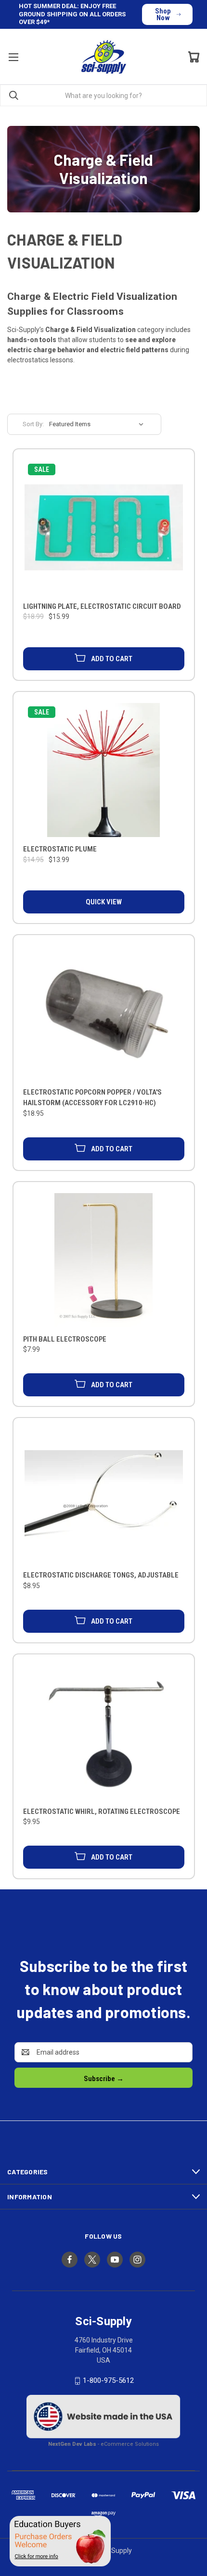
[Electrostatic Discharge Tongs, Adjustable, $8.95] (104, 1496)
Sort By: (33, 424)
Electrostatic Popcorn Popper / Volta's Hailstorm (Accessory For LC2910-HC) (92, 1098)
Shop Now (163, 14)
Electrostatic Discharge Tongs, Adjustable (101, 1575)
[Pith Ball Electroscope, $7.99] (104, 1260)
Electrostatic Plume (60, 849)
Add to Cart (112, 659)
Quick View (104, 902)
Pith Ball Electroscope (65, 1339)
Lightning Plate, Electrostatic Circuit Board (102, 606)
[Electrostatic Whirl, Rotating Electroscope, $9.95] (104, 1732)
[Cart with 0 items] (194, 57)
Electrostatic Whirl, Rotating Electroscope (102, 1812)
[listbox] (99, 424)
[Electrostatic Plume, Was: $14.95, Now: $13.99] (104, 770)
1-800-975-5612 (108, 2380)
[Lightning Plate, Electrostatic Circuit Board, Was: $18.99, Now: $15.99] (104, 527)
